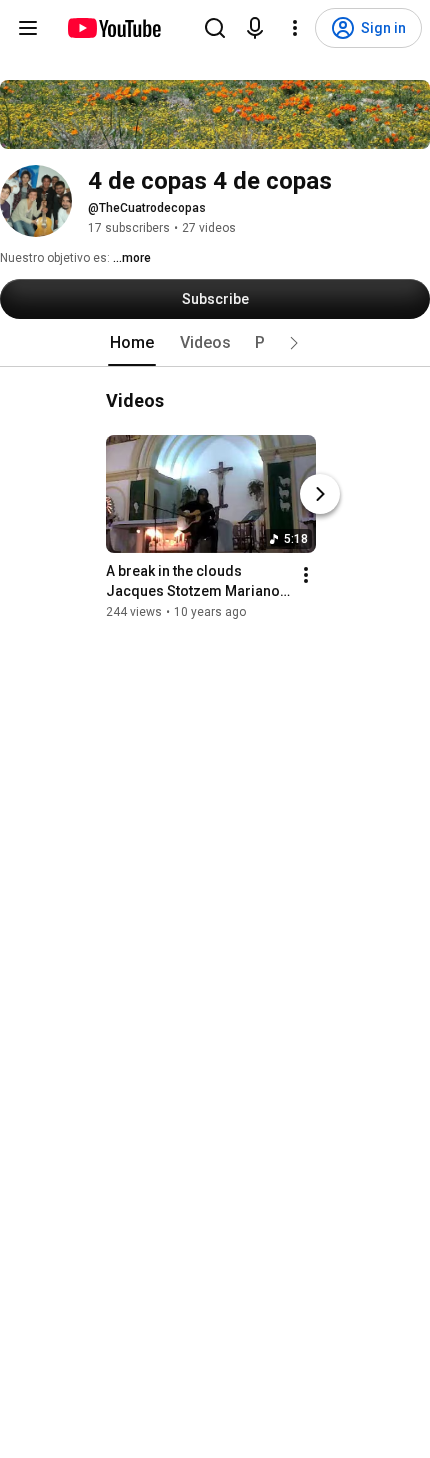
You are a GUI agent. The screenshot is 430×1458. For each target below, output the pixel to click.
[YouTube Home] (113, 28)
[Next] (320, 494)
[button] (294, 343)
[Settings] (295, 28)
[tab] (132, 343)
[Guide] (28, 28)
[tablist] (215, 343)
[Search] (215, 28)
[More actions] (306, 575)
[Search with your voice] (255, 28)
